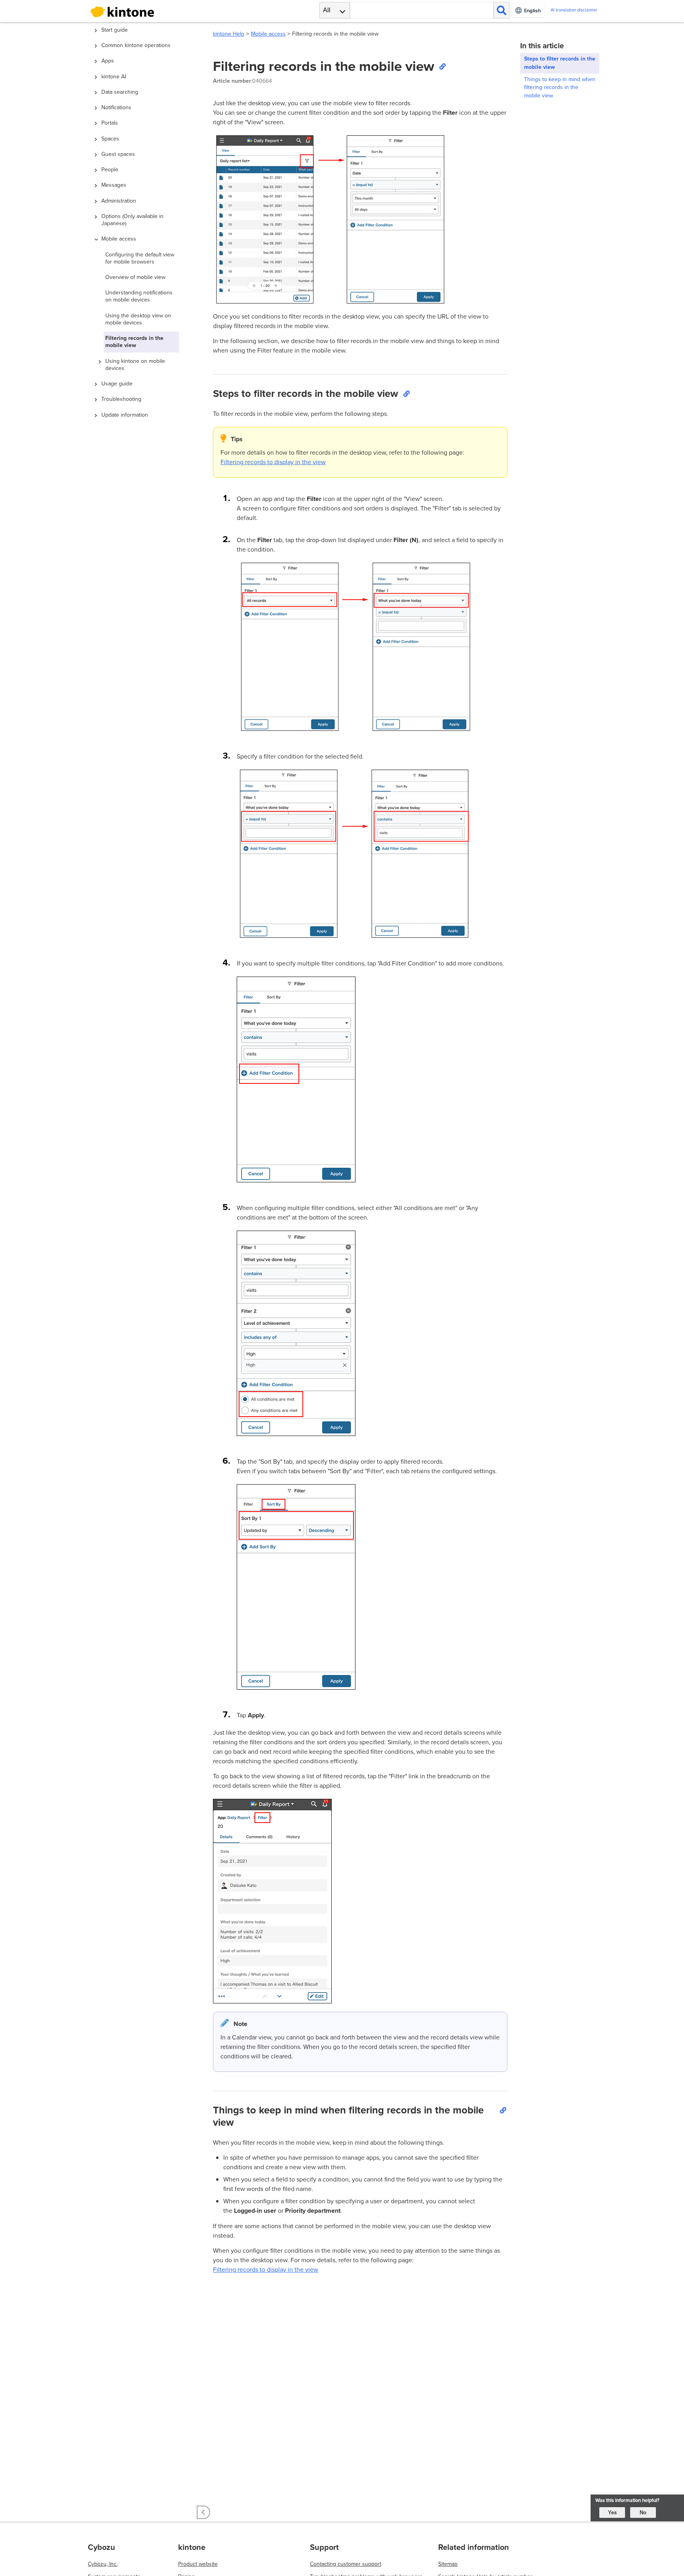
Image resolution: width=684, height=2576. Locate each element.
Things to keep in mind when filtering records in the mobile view (560, 88)
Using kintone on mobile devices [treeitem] (135, 365)
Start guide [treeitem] (115, 30)
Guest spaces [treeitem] (118, 154)
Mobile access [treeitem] (119, 239)
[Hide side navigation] (203, 2512)
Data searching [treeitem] (120, 92)
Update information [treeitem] (125, 415)
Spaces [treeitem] (110, 139)
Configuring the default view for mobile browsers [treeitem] (140, 258)
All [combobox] (327, 10)
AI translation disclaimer (574, 10)
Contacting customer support (346, 2564)
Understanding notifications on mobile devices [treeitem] (139, 296)
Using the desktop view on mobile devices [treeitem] (138, 319)
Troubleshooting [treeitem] (121, 399)
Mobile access (268, 34)
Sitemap (448, 2564)
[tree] (144, 1230)
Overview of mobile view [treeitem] (135, 277)
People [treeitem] (110, 170)
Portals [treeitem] (110, 123)
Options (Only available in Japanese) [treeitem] (132, 220)
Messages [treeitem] (114, 185)
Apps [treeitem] (108, 61)
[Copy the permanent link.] (442, 66)
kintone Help (229, 34)
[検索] (502, 10)
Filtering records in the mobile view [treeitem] (134, 342)
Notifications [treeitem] (116, 107)
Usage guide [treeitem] (117, 384)
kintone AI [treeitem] (114, 77)
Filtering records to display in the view (273, 462)
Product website (198, 2564)
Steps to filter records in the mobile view (560, 63)
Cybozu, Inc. (103, 2564)
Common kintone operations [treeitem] (136, 45)
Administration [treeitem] (119, 201)
